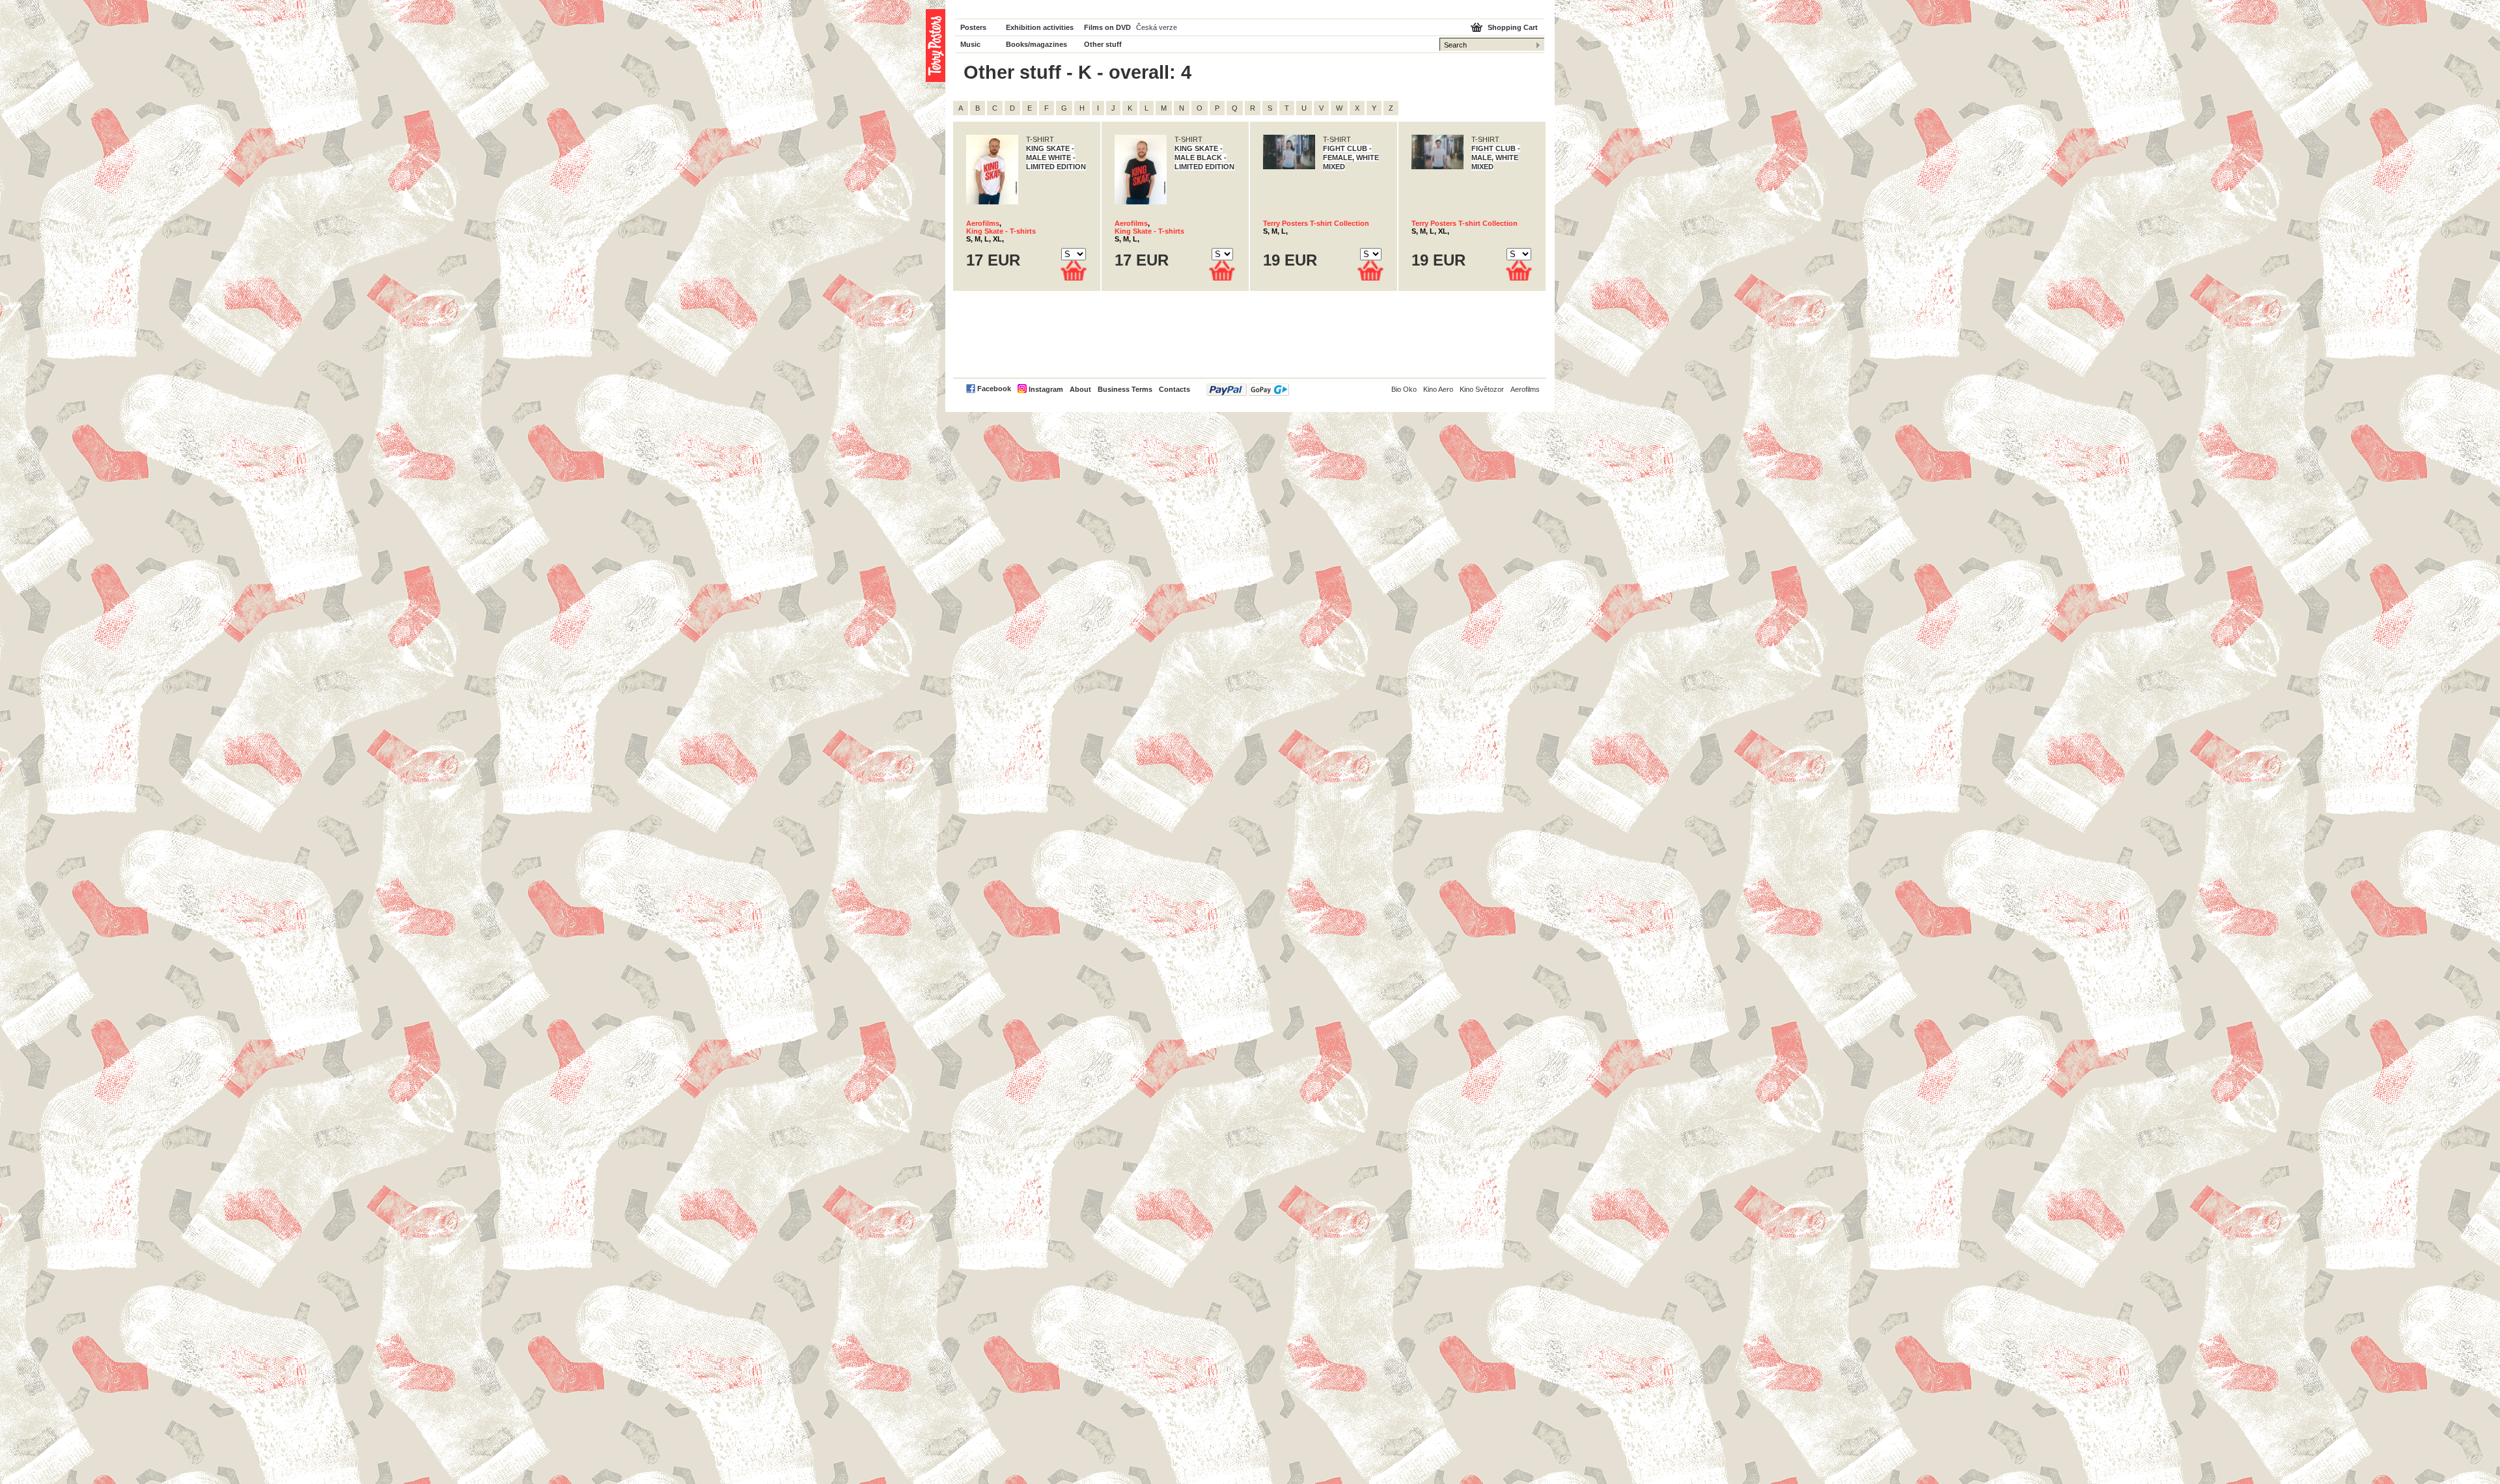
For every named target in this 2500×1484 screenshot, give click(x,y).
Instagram (1046, 389)
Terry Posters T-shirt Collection (1316, 223)
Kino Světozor (1482, 389)
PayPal (1248, 390)
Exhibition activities (1040, 27)
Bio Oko (1404, 389)
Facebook (994, 389)
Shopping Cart (1513, 27)
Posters (973, 27)
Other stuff (1103, 44)
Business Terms (1125, 389)
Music (970, 44)
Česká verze (1157, 27)
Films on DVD (1107, 27)
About (1080, 389)
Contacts (1174, 389)
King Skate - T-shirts (1001, 231)
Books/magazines (1036, 44)
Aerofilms (983, 223)
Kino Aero (1438, 389)
